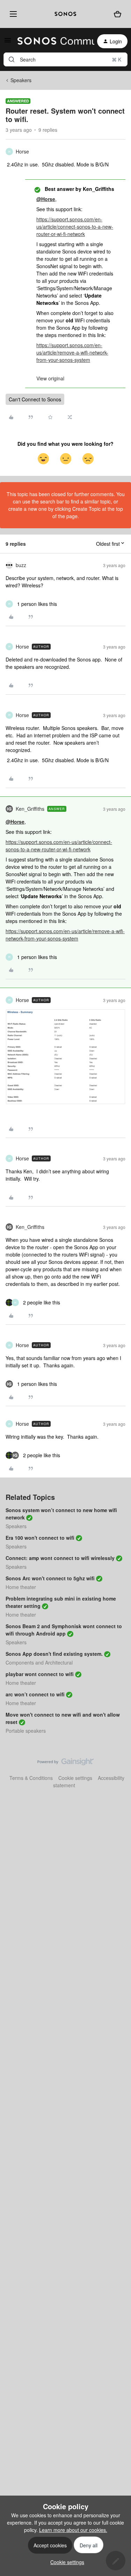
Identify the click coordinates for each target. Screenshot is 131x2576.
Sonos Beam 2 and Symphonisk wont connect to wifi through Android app (64, 1630)
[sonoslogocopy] (65, 14)
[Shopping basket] (118, 14)
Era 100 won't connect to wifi (40, 1538)
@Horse (46, 199)
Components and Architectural (39, 1662)
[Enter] (12, 59)
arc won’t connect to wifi (35, 1694)
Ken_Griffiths (30, 809)
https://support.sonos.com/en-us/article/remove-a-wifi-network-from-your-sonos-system (72, 352)
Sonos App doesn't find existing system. (54, 1654)
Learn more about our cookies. (73, 2530)
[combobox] (65, 59)
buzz (21, 565)
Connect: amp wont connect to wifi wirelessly (60, 1558)
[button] (8, 42)
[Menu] (12, 14)
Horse (22, 151)
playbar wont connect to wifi (40, 1674)
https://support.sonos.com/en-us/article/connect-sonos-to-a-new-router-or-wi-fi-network (75, 227)
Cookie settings (75, 1778)
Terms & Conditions (31, 1778)
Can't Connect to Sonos (35, 399)
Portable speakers (26, 1731)
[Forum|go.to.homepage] (52, 41)
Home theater (21, 1587)
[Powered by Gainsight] (65, 1763)
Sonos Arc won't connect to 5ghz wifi (50, 1578)
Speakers (21, 80)
